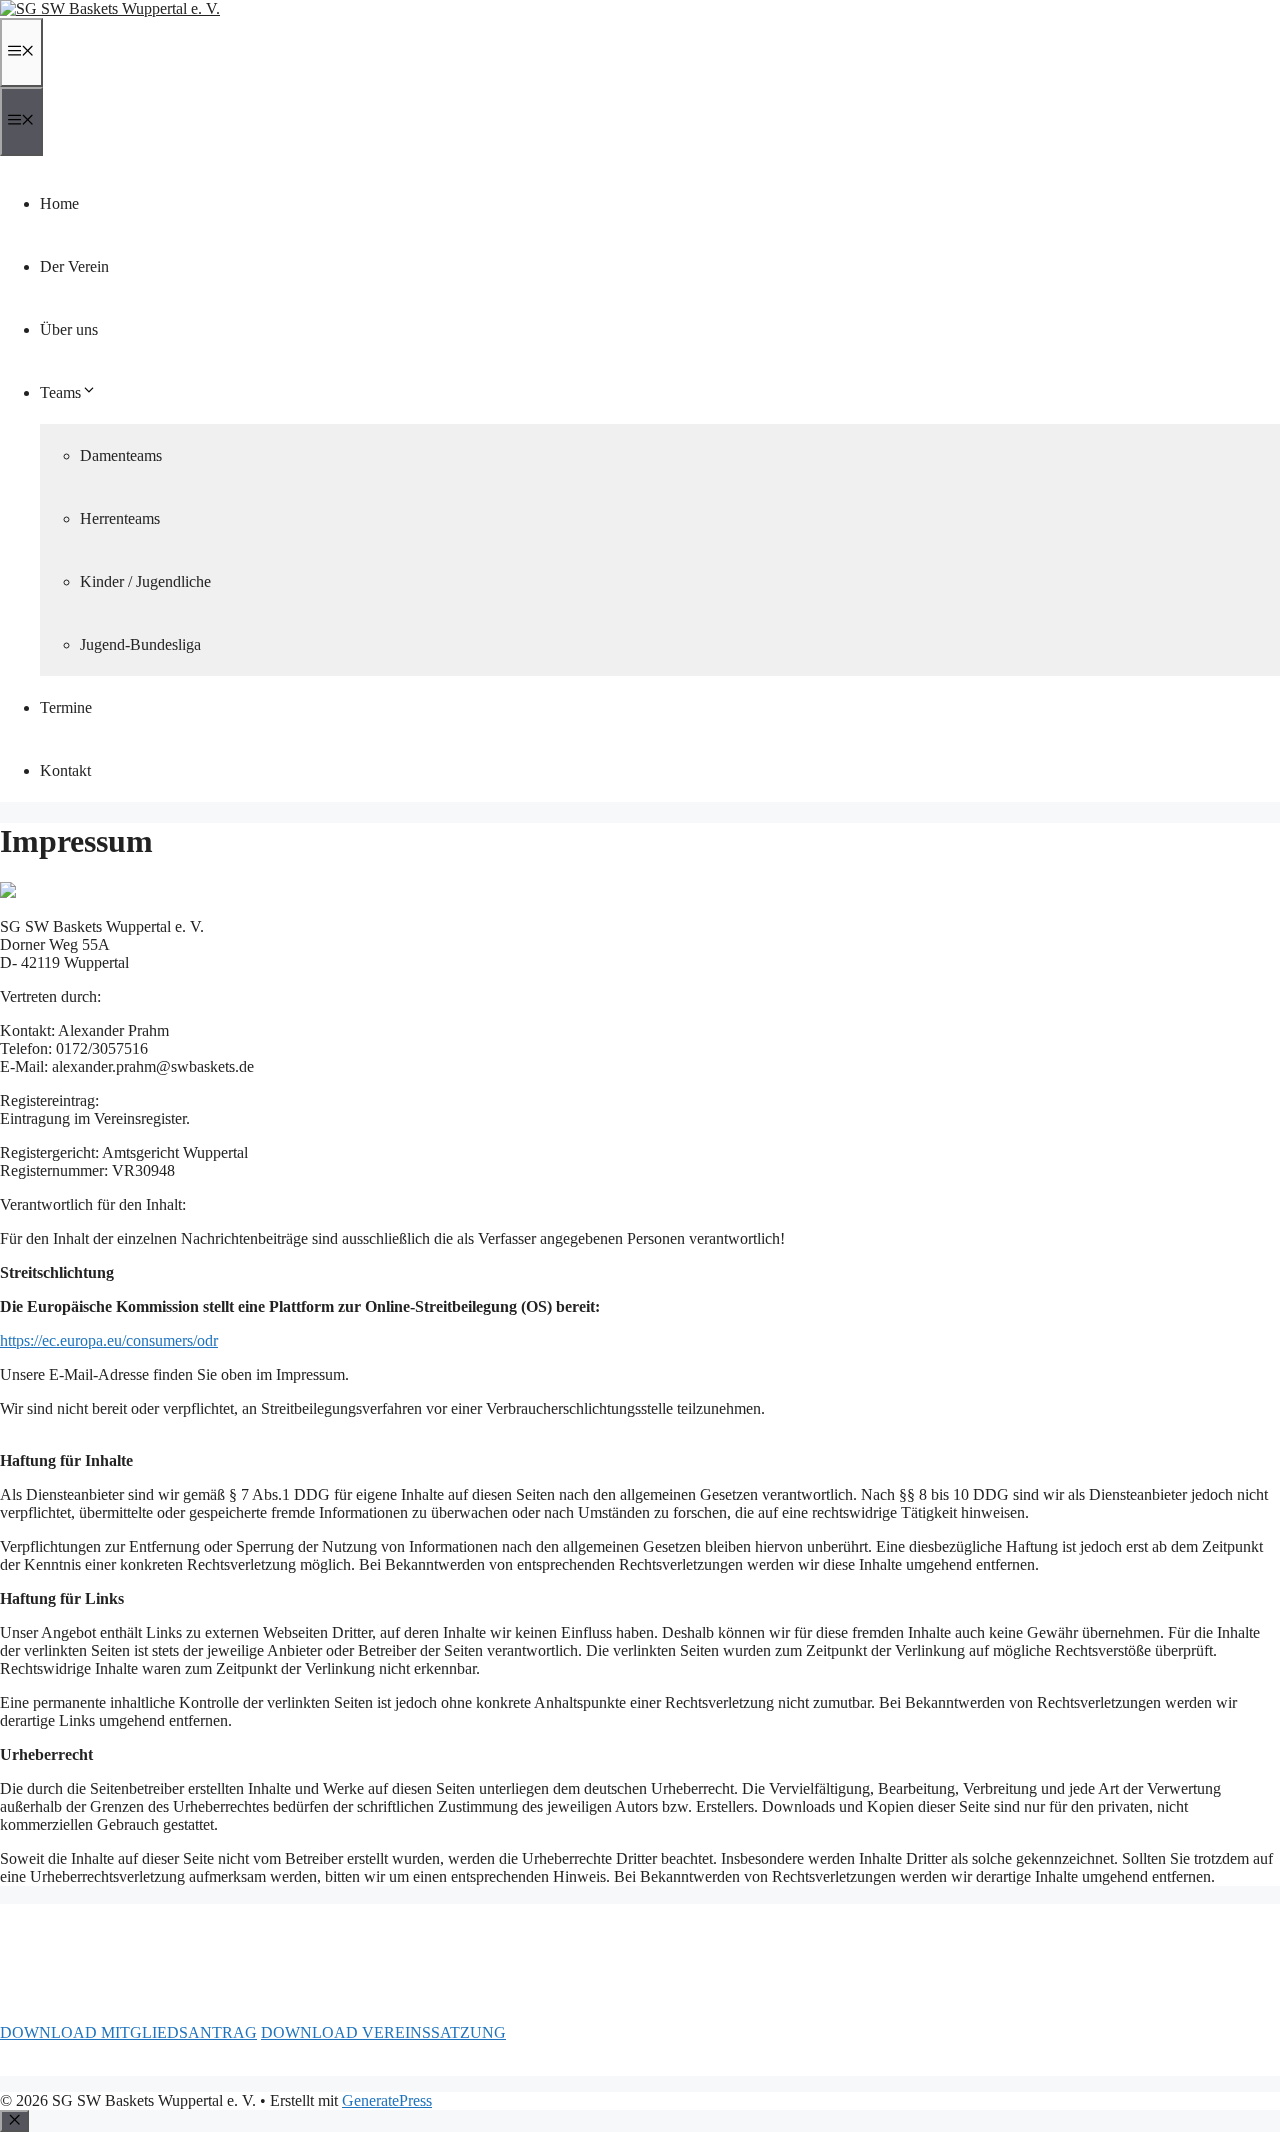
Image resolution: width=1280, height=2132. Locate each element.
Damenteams (121, 455)
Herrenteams (120, 518)
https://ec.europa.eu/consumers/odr (109, 1340)
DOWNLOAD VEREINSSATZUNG (383, 2032)
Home (59, 203)
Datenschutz (119, 2066)
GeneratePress (387, 2100)
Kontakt (65, 770)
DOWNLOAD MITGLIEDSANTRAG (128, 2032)
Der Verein (74, 266)
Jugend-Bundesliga (140, 644)
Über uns (69, 329)
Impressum (34, 2066)
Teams (60, 392)
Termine (66, 707)
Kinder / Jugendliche (145, 581)
